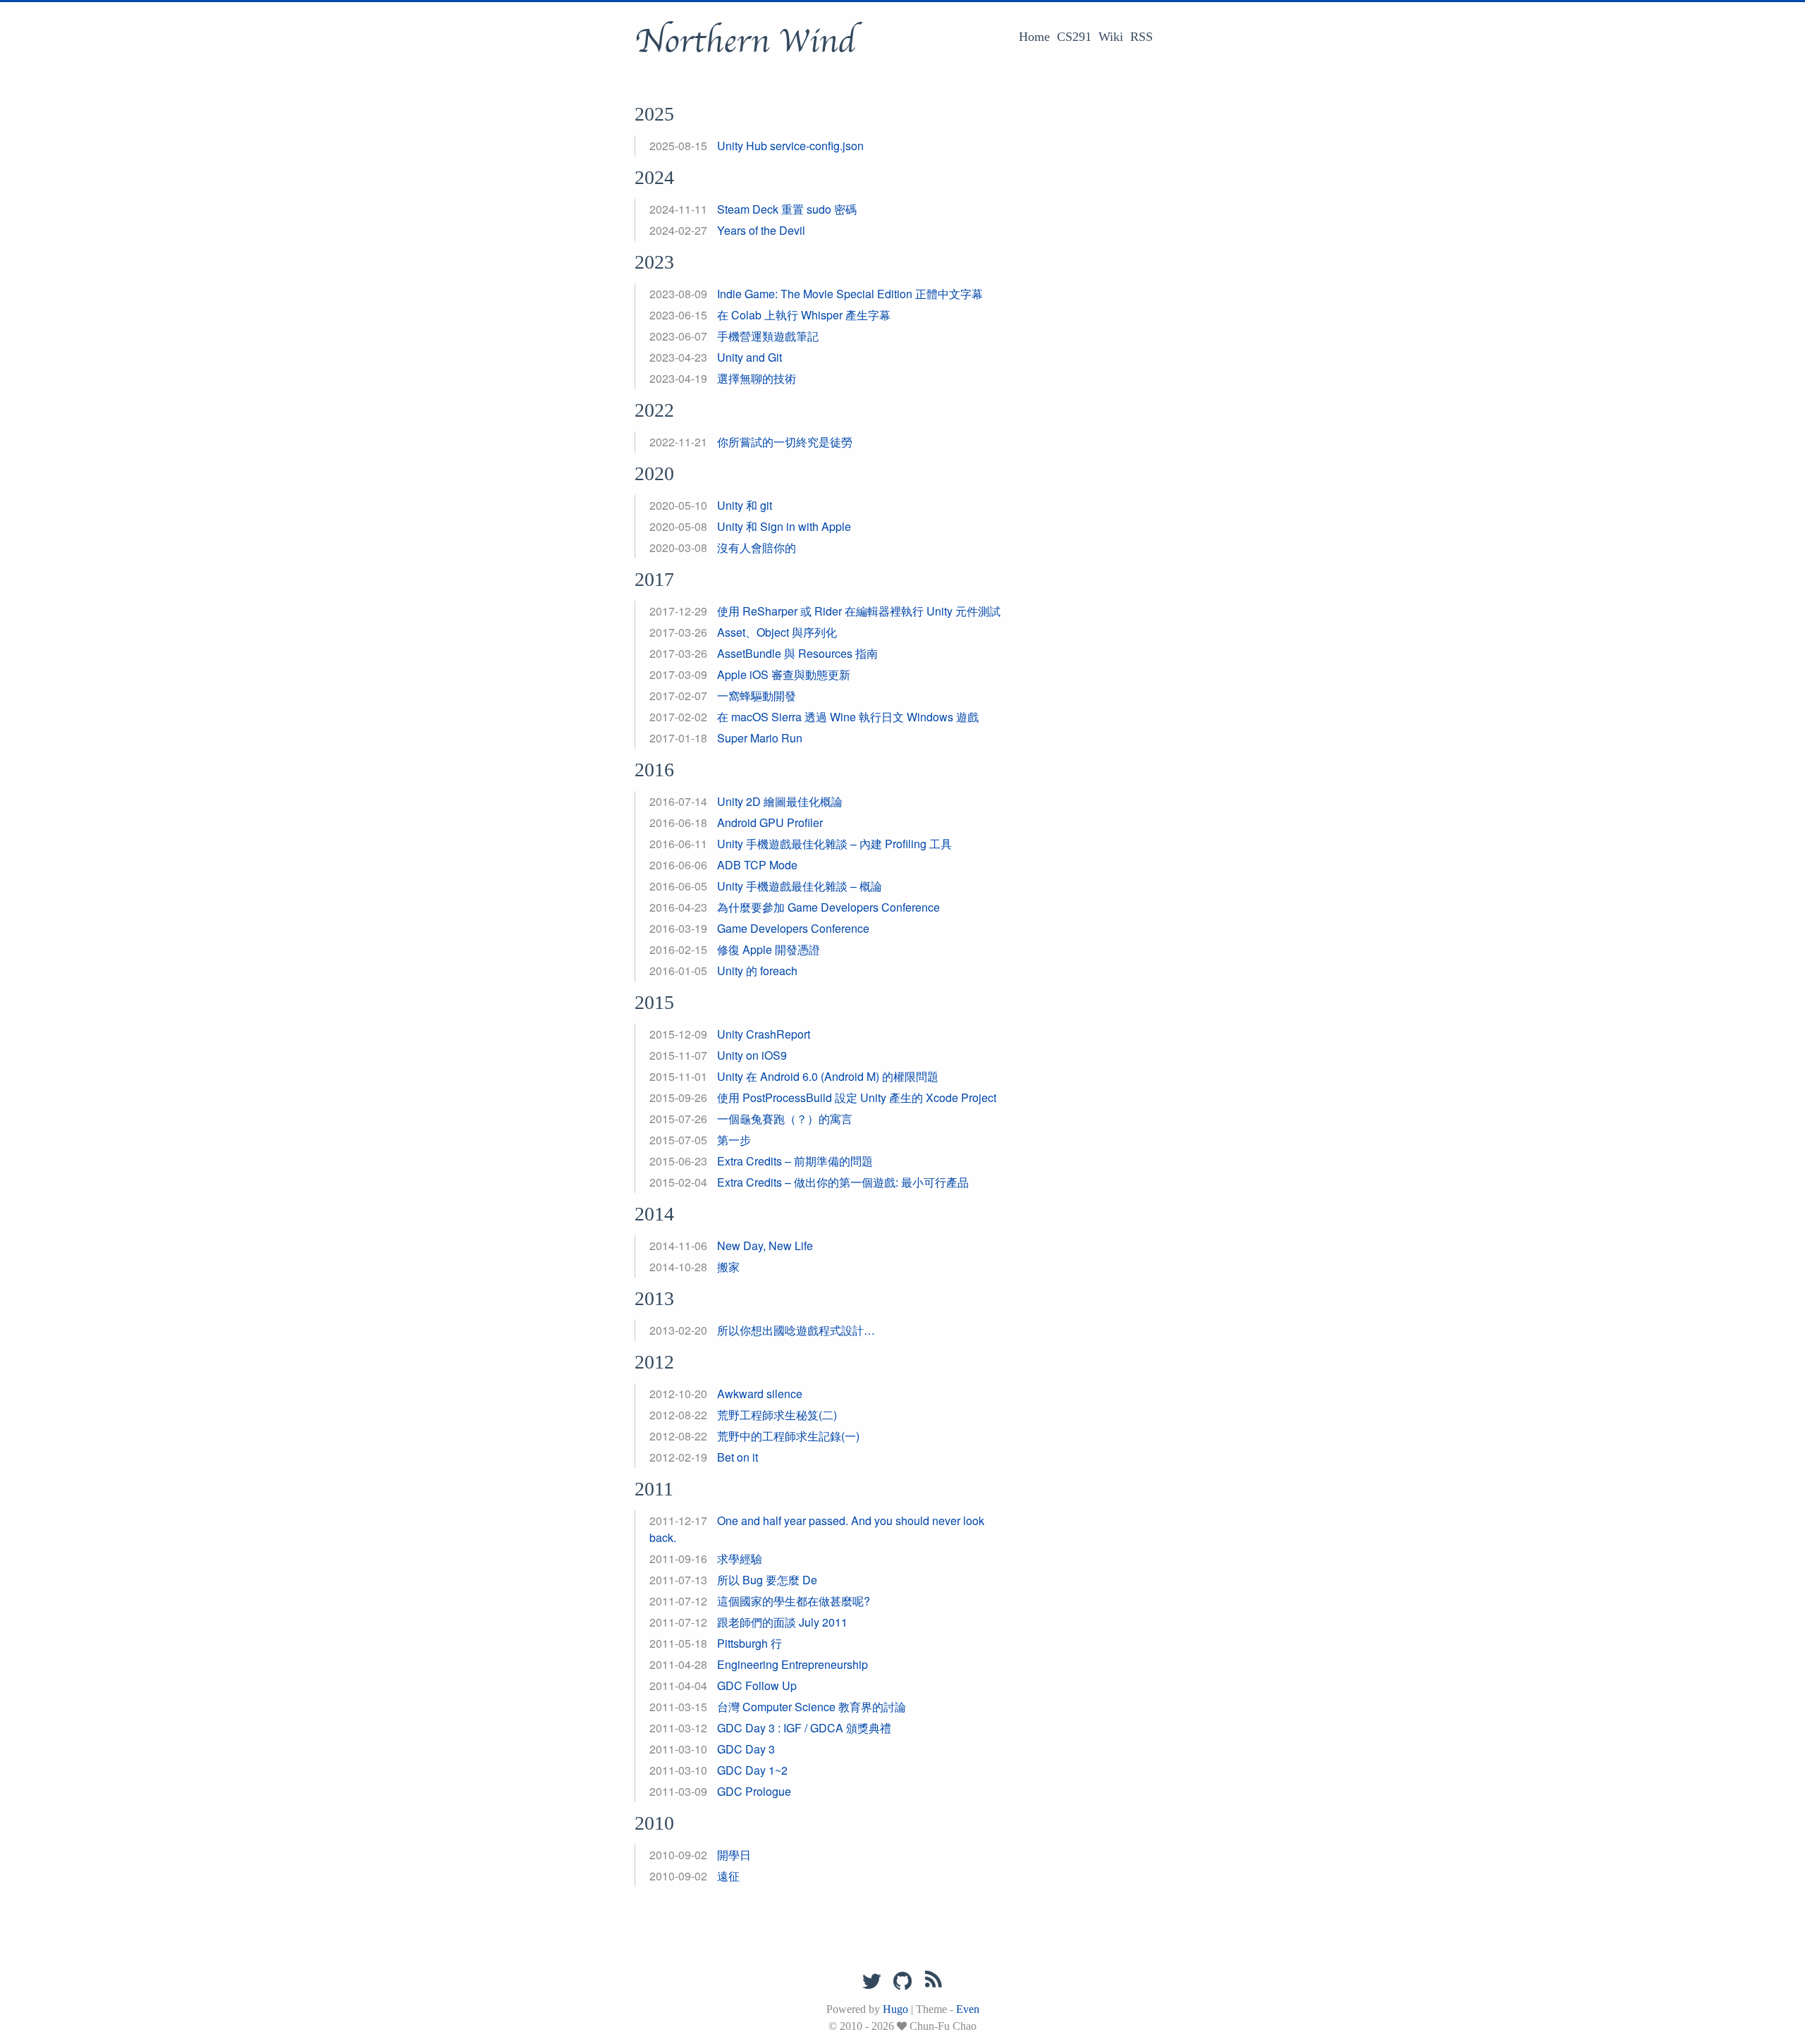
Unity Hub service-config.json (790, 146)
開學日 (734, 1855)
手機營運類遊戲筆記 (768, 336)
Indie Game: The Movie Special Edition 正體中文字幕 (850, 294)
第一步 (734, 1140)
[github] (902, 1982)
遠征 (728, 1876)
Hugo (895, 2009)
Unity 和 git (745, 505)
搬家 (728, 1267)
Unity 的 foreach (757, 971)
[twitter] (871, 1982)
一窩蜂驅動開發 (757, 696)
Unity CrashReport (764, 1034)
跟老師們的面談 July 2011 (782, 1622)
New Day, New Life (765, 1246)
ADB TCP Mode (757, 865)
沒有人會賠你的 (757, 547)
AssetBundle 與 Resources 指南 (797, 653)
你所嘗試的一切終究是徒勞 (785, 442)
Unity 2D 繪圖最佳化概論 (780, 801)
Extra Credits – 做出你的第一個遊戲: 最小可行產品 (843, 1182)
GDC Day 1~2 (752, 1770)
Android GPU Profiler (770, 822)
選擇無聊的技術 (757, 378)
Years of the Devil (761, 230)
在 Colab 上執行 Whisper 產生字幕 (804, 315)
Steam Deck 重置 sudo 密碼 (787, 209)
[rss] (934, 1982)
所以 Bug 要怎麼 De (767, 1580)
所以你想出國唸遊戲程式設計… (796, 1330)
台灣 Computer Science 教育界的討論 (812, 1707)
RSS (1142, 37)
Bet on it (738, 1457)
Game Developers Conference (793, 928)
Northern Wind (745, 42)
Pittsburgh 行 (749, 1643)
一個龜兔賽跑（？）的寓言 (785, 1119)
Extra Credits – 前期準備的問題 (795, 1161)
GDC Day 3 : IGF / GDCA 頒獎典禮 (804, 1728)
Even (968, 2009)
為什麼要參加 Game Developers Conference (828, 907)
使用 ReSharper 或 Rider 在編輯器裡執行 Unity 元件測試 (859, 611)
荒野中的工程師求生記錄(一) (788, 1436)
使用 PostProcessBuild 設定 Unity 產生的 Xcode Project (857, 1097)
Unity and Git (749, 357)
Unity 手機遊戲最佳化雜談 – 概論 (800, 886)
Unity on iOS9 (752, 1055)
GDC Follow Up (757, 1685)
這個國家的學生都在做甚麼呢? (794, 1601)
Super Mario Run (760, 738)
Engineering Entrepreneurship (793, 1664)
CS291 (1074, 37)
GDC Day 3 (746, 1749)
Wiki (1111, 37)
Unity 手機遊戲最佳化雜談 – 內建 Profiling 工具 (834, 844)
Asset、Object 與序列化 (777, 632)
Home (1034, 37)
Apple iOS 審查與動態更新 (784, 674)
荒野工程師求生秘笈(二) (777, 1415)
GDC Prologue (754, 1791)
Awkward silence (760, 1394)
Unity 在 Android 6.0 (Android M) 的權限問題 (828, 1076)
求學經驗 (740, 1559)
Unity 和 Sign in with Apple (784, 526)
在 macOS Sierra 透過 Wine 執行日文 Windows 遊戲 (848, 717)
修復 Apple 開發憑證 (769, 949)
